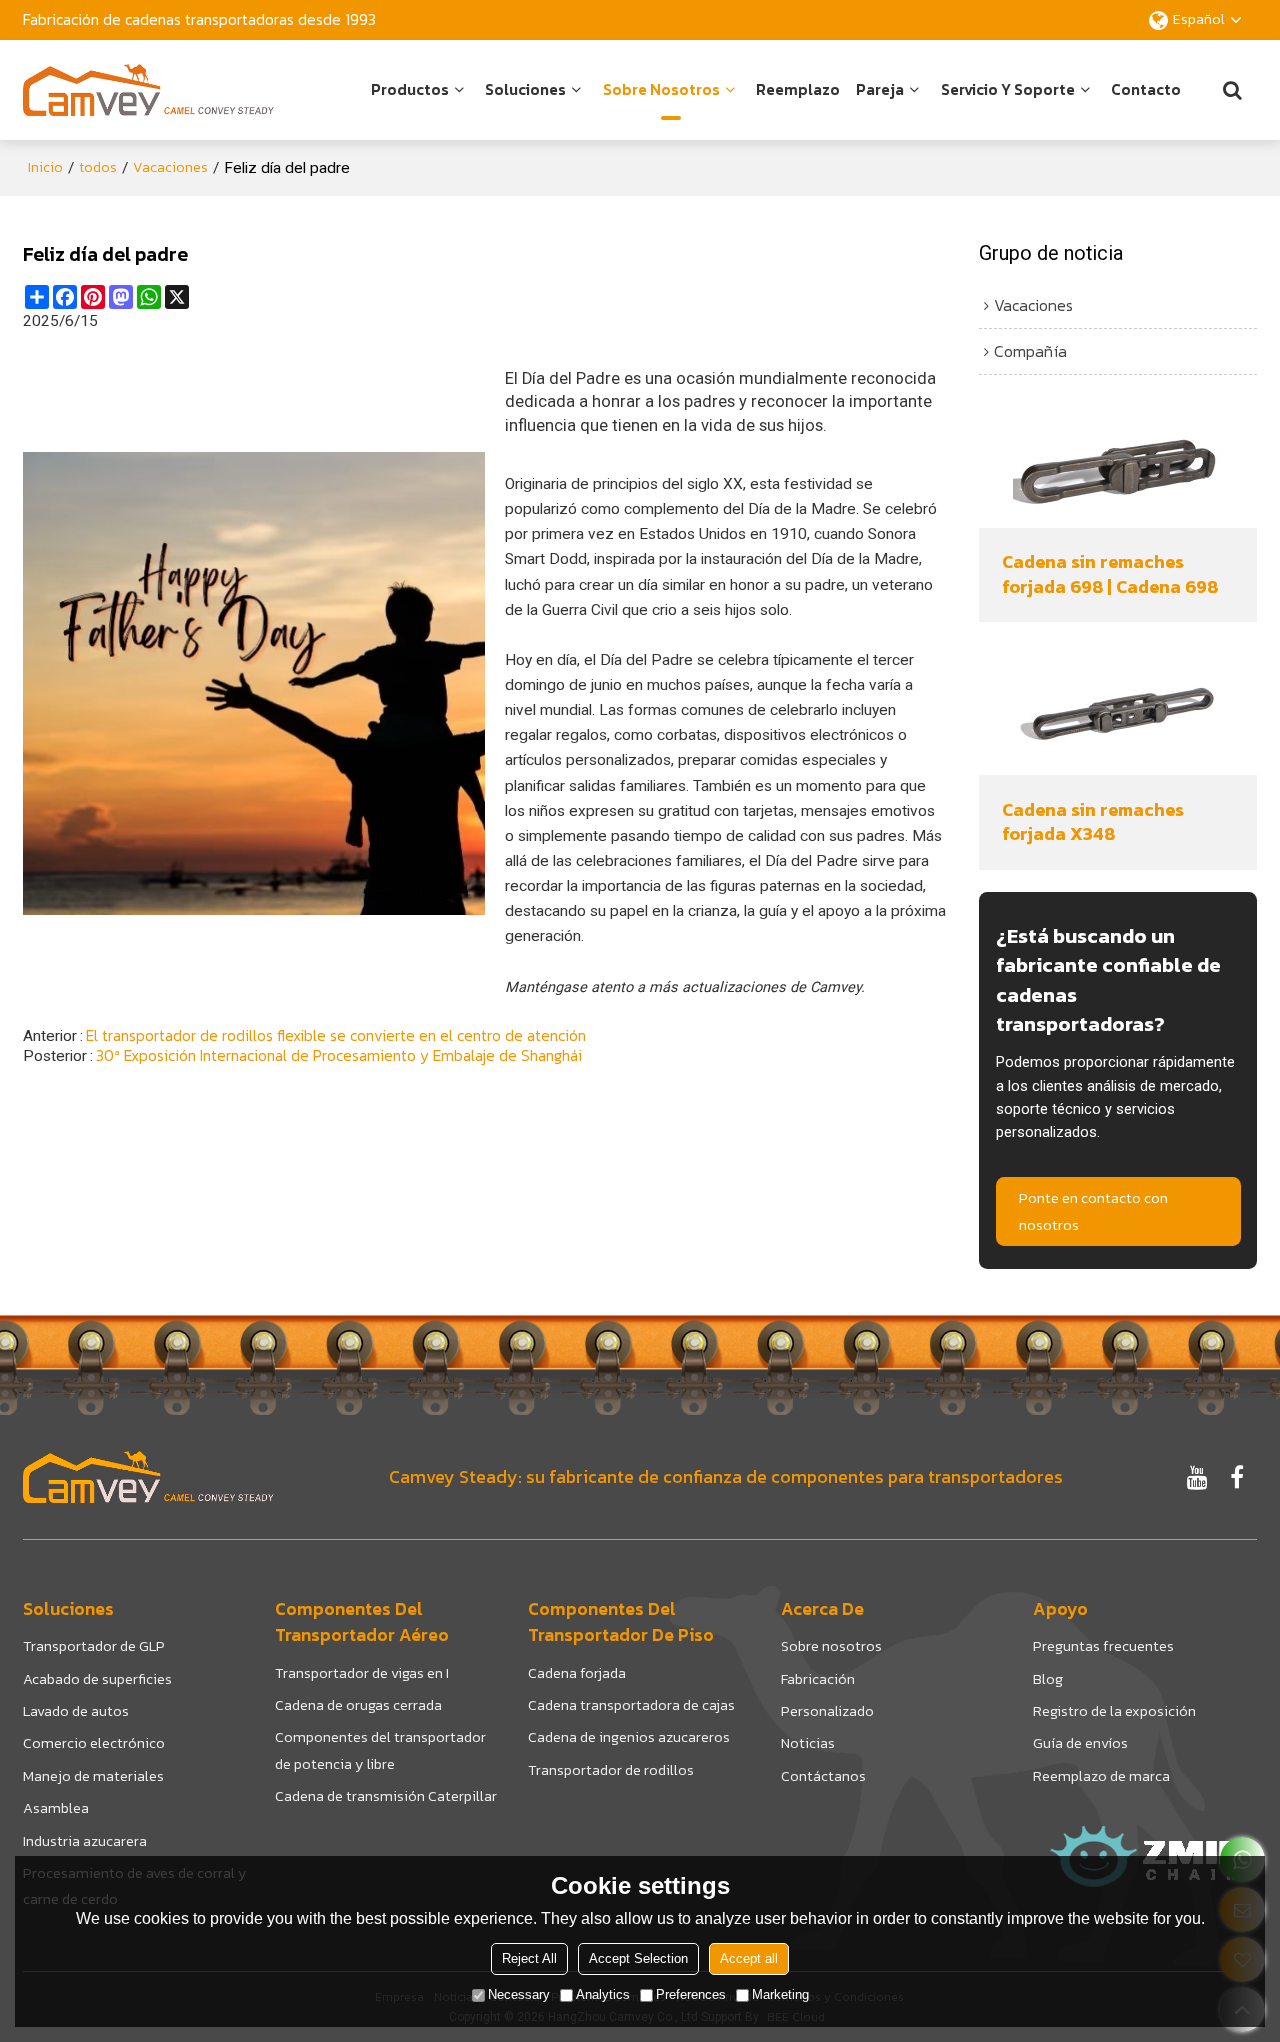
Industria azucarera (85, 1841)
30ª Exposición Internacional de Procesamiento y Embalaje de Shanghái (339, 1056)
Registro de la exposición (1114, 1711)
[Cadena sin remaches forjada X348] (1118, 715)
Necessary (519, 1995)
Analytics (603, 1995)
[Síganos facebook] (1237, 1477)
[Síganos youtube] (1197, 1477)
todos (98, 168)
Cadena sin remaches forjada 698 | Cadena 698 (1110, 574)
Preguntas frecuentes (1103, 1646)
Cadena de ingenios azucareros (629, 1737)
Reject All (529, 1959)
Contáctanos (823, 1776)
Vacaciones (170, 168)
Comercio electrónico (94, 1743)
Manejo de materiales (93, 1776)
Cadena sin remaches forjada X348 (1093, 822)
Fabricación (818, 1679)
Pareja (880, 89)
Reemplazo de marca (1101, 1776)
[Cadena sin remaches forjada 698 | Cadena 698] (1118, 468)
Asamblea (56, 1808)
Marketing (780, 1995)
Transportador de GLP (94, 1646)
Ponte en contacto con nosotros (1093, 1211)
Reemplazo (798, 89)
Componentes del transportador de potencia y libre (380, 1750)
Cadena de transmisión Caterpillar (386, 1796)
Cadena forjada (577, 1673)
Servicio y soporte (1008, 89)
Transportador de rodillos (611, 1770)
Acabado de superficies (97, 1679)
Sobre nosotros (661, 89)
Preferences (691, 1995)
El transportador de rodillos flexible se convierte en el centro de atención (336, 1036)
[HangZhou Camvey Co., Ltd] (148, 90)
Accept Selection (638, 1959)
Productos (410, 89)
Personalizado (827, 1711)
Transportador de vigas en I (362, 1673)
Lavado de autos (76, 1711)
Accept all (749, 1959)
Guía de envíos (1080, 1743)
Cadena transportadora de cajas (631, 1705)
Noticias (808, 1743)
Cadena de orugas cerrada (358, 1705)
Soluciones (525, 89)
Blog (1048, 1679)
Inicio (45, 168)
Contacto (1146, 89)
